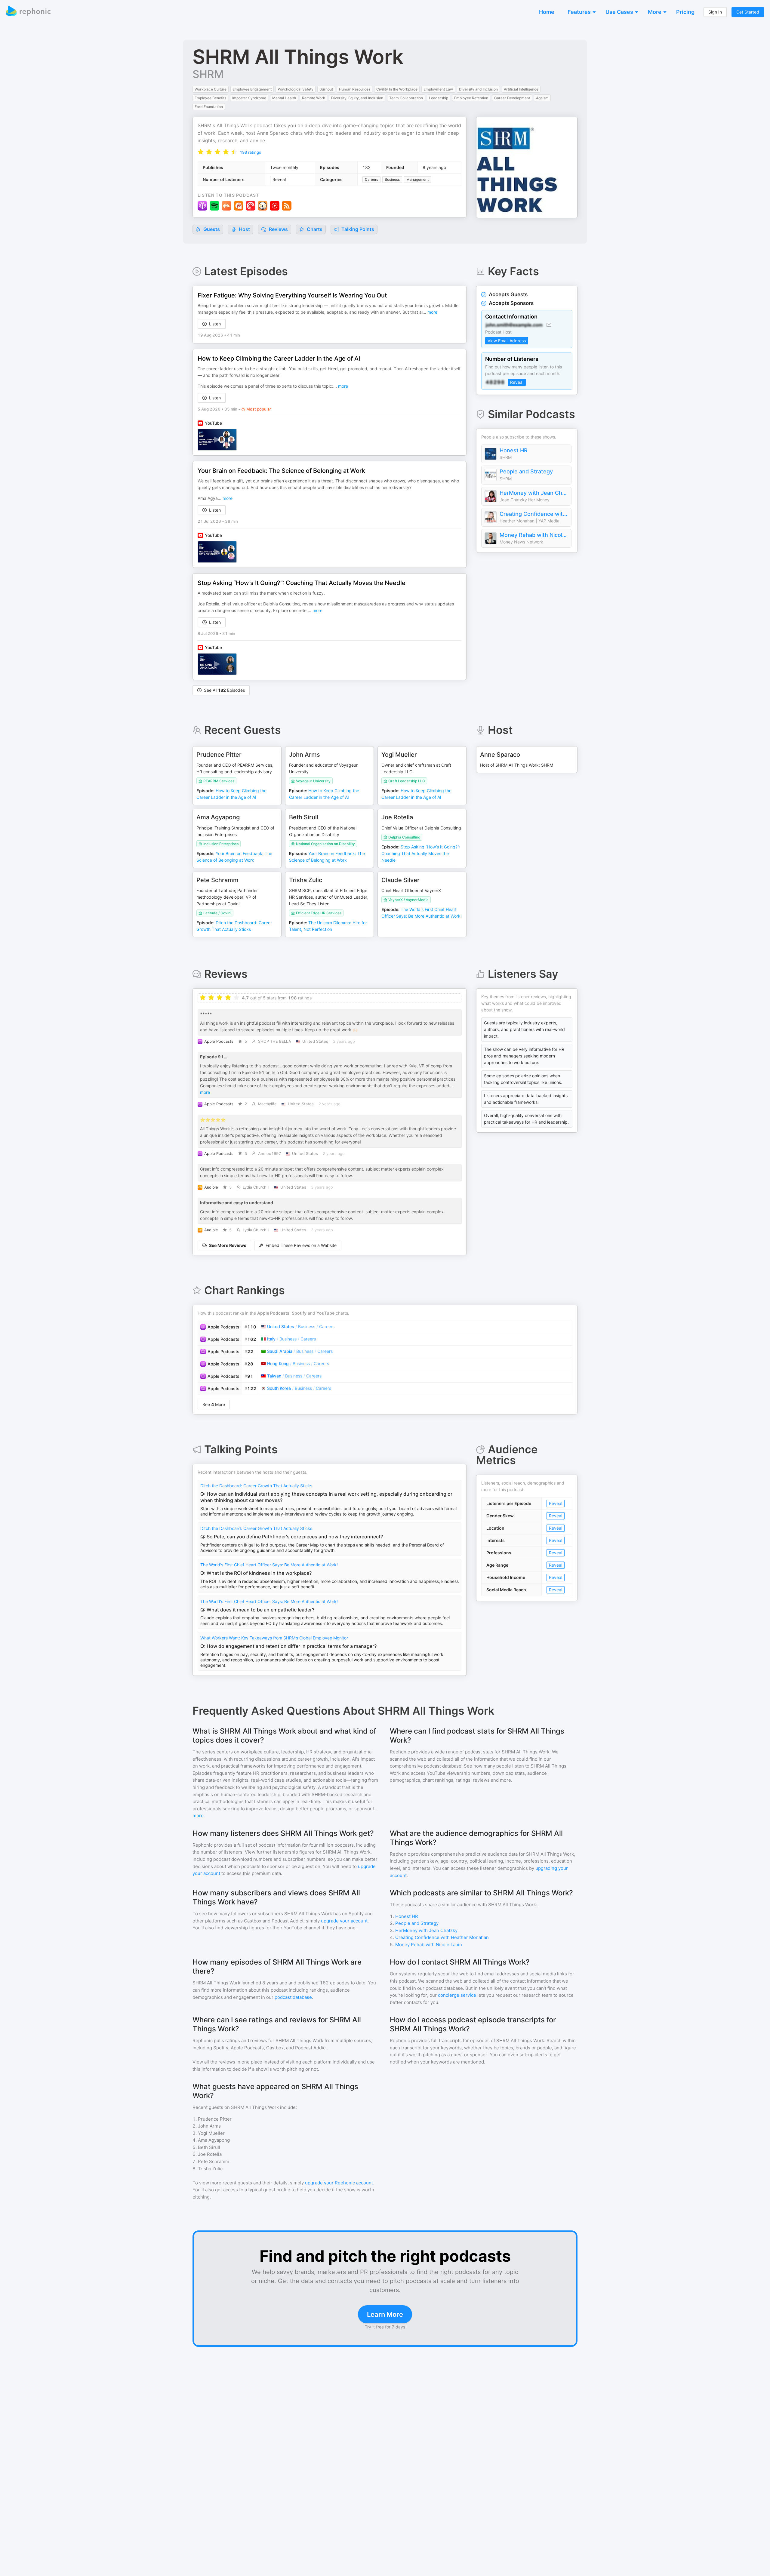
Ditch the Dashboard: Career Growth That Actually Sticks (256, 1486)
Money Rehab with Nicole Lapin (534, 535)
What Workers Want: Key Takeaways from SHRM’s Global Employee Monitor (274, 1638)
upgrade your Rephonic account (339, 2183)
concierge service (457, 1995)
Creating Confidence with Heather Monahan (534, 514)
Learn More (385, 2314)
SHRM (208, 74)
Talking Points (357, 229)
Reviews (278, 229)
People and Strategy (526, 471)
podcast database (293, 1997)
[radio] (201, 152)
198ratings (250, 152)
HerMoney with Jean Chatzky (534, 493)
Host (244, 229)
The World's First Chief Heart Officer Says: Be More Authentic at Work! (269, 1565)
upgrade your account (344, 1921)
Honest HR (514, 450)
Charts (314, 229)
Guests (211, 229)
